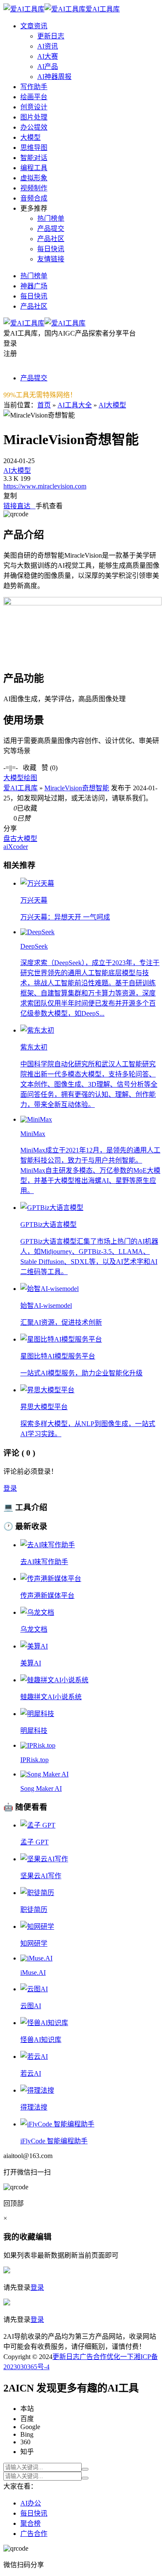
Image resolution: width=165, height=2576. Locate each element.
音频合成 (34, 198)
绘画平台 (34, 97)
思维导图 (34, 148)
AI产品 (48, 66)
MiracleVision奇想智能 (77, 788)
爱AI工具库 (21, 788)
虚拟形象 (34, 178)
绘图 (30, 778)
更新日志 (51, 36)
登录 (10, 1488)
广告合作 (93, 2357)
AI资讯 (48, 46)
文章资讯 (34, 26)
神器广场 (34, 286)
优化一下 (120, 2357)
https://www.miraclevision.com (45, 486)
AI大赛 (48, 56)
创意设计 (34, 107)
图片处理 (34, 117)
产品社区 (51, 239)
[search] (85, 2469)
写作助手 (34, 87)
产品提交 (51, 229)
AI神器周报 (54, 77)
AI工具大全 (75, 405)
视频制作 (34, 188)
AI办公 (31, 2503)
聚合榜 (30, 2523)
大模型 (30, 137)
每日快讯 (51, 249)
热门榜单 (51, 218)
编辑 (44, 2237)
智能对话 (34, 158)
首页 (44, 405)
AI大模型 (112, 405)
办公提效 (34, 127)
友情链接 (51, 259)
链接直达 (19, 506)
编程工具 (34, 168)
